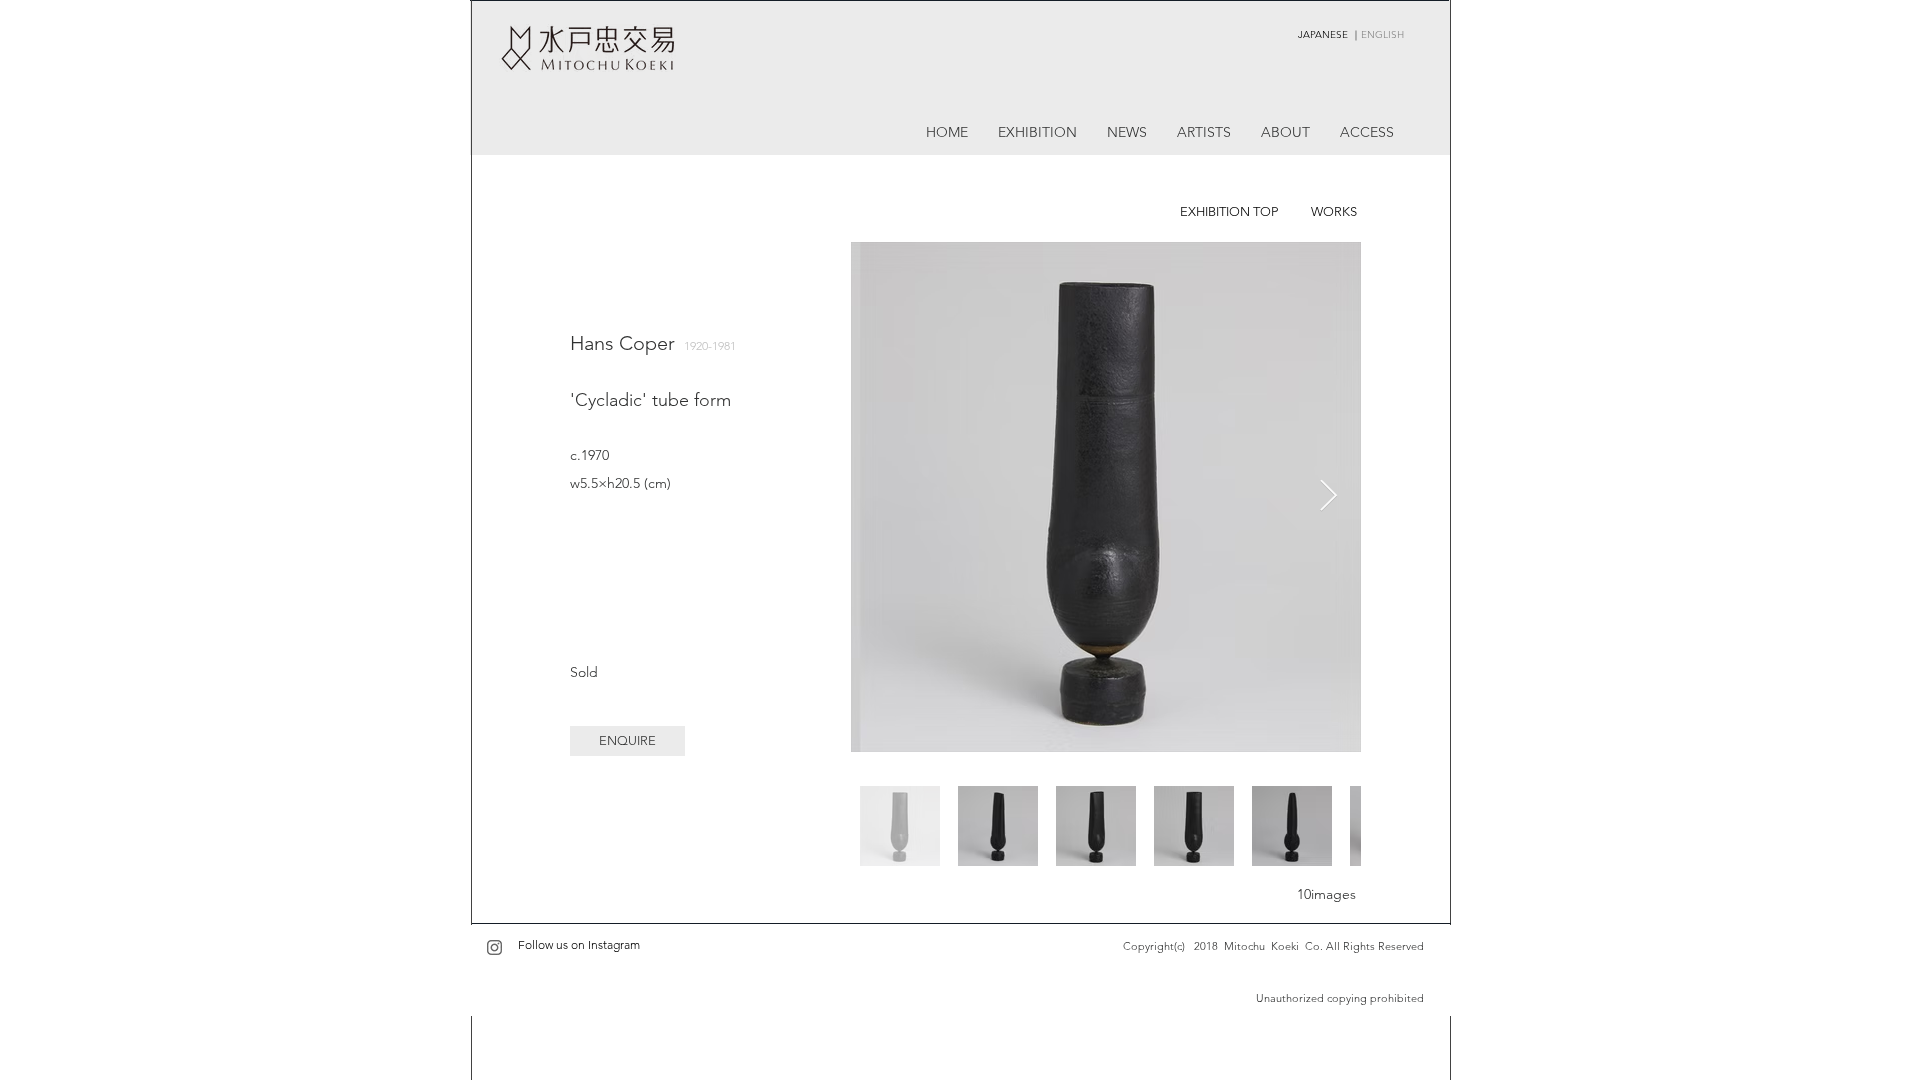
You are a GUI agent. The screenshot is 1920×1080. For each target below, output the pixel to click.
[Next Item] (1328, 497)
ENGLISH (1382, 34)
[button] (627, 741)
